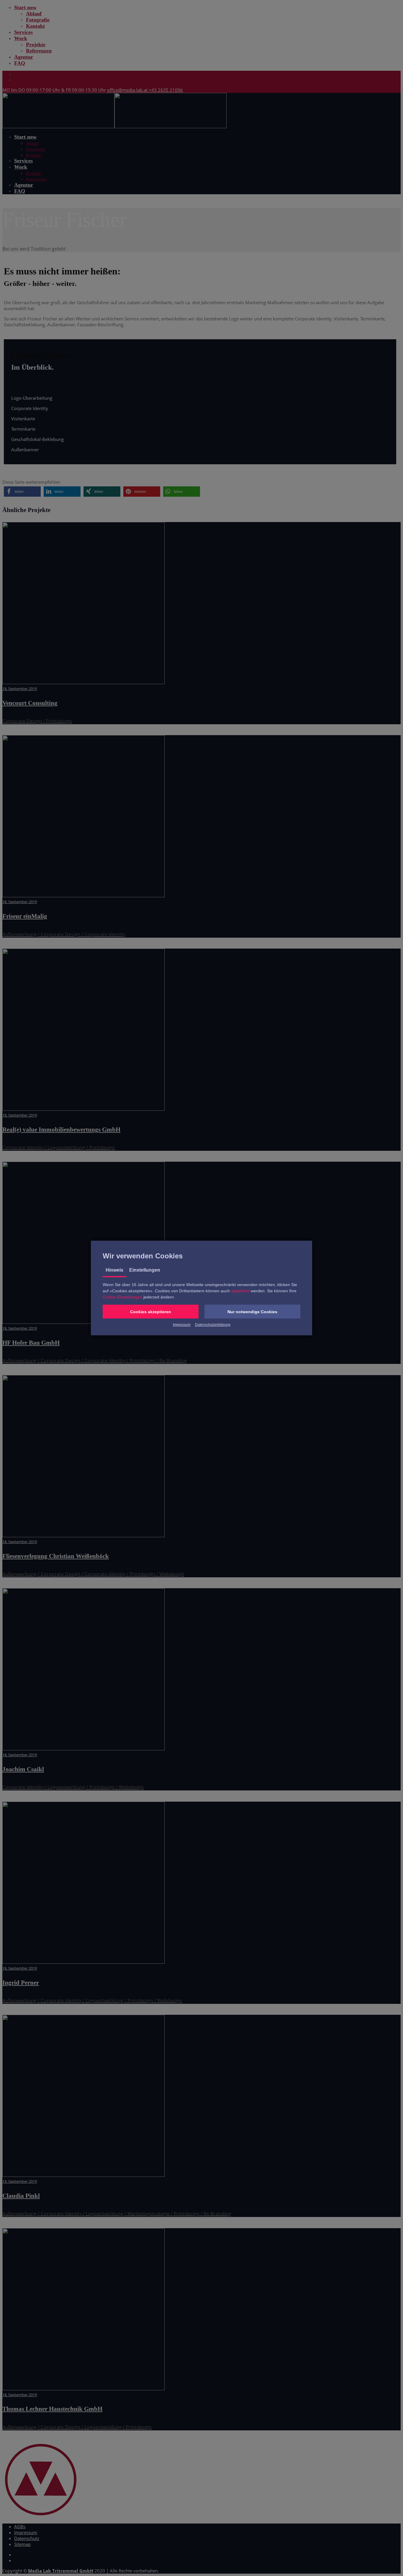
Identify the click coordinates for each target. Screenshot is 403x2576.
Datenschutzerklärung (213, 1325)
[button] (151, 1312)
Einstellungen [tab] (145, 1270)
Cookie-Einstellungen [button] (122, 1297)
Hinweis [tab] (114, 1270)
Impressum (182, 1325)
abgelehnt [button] (240, 1291)
